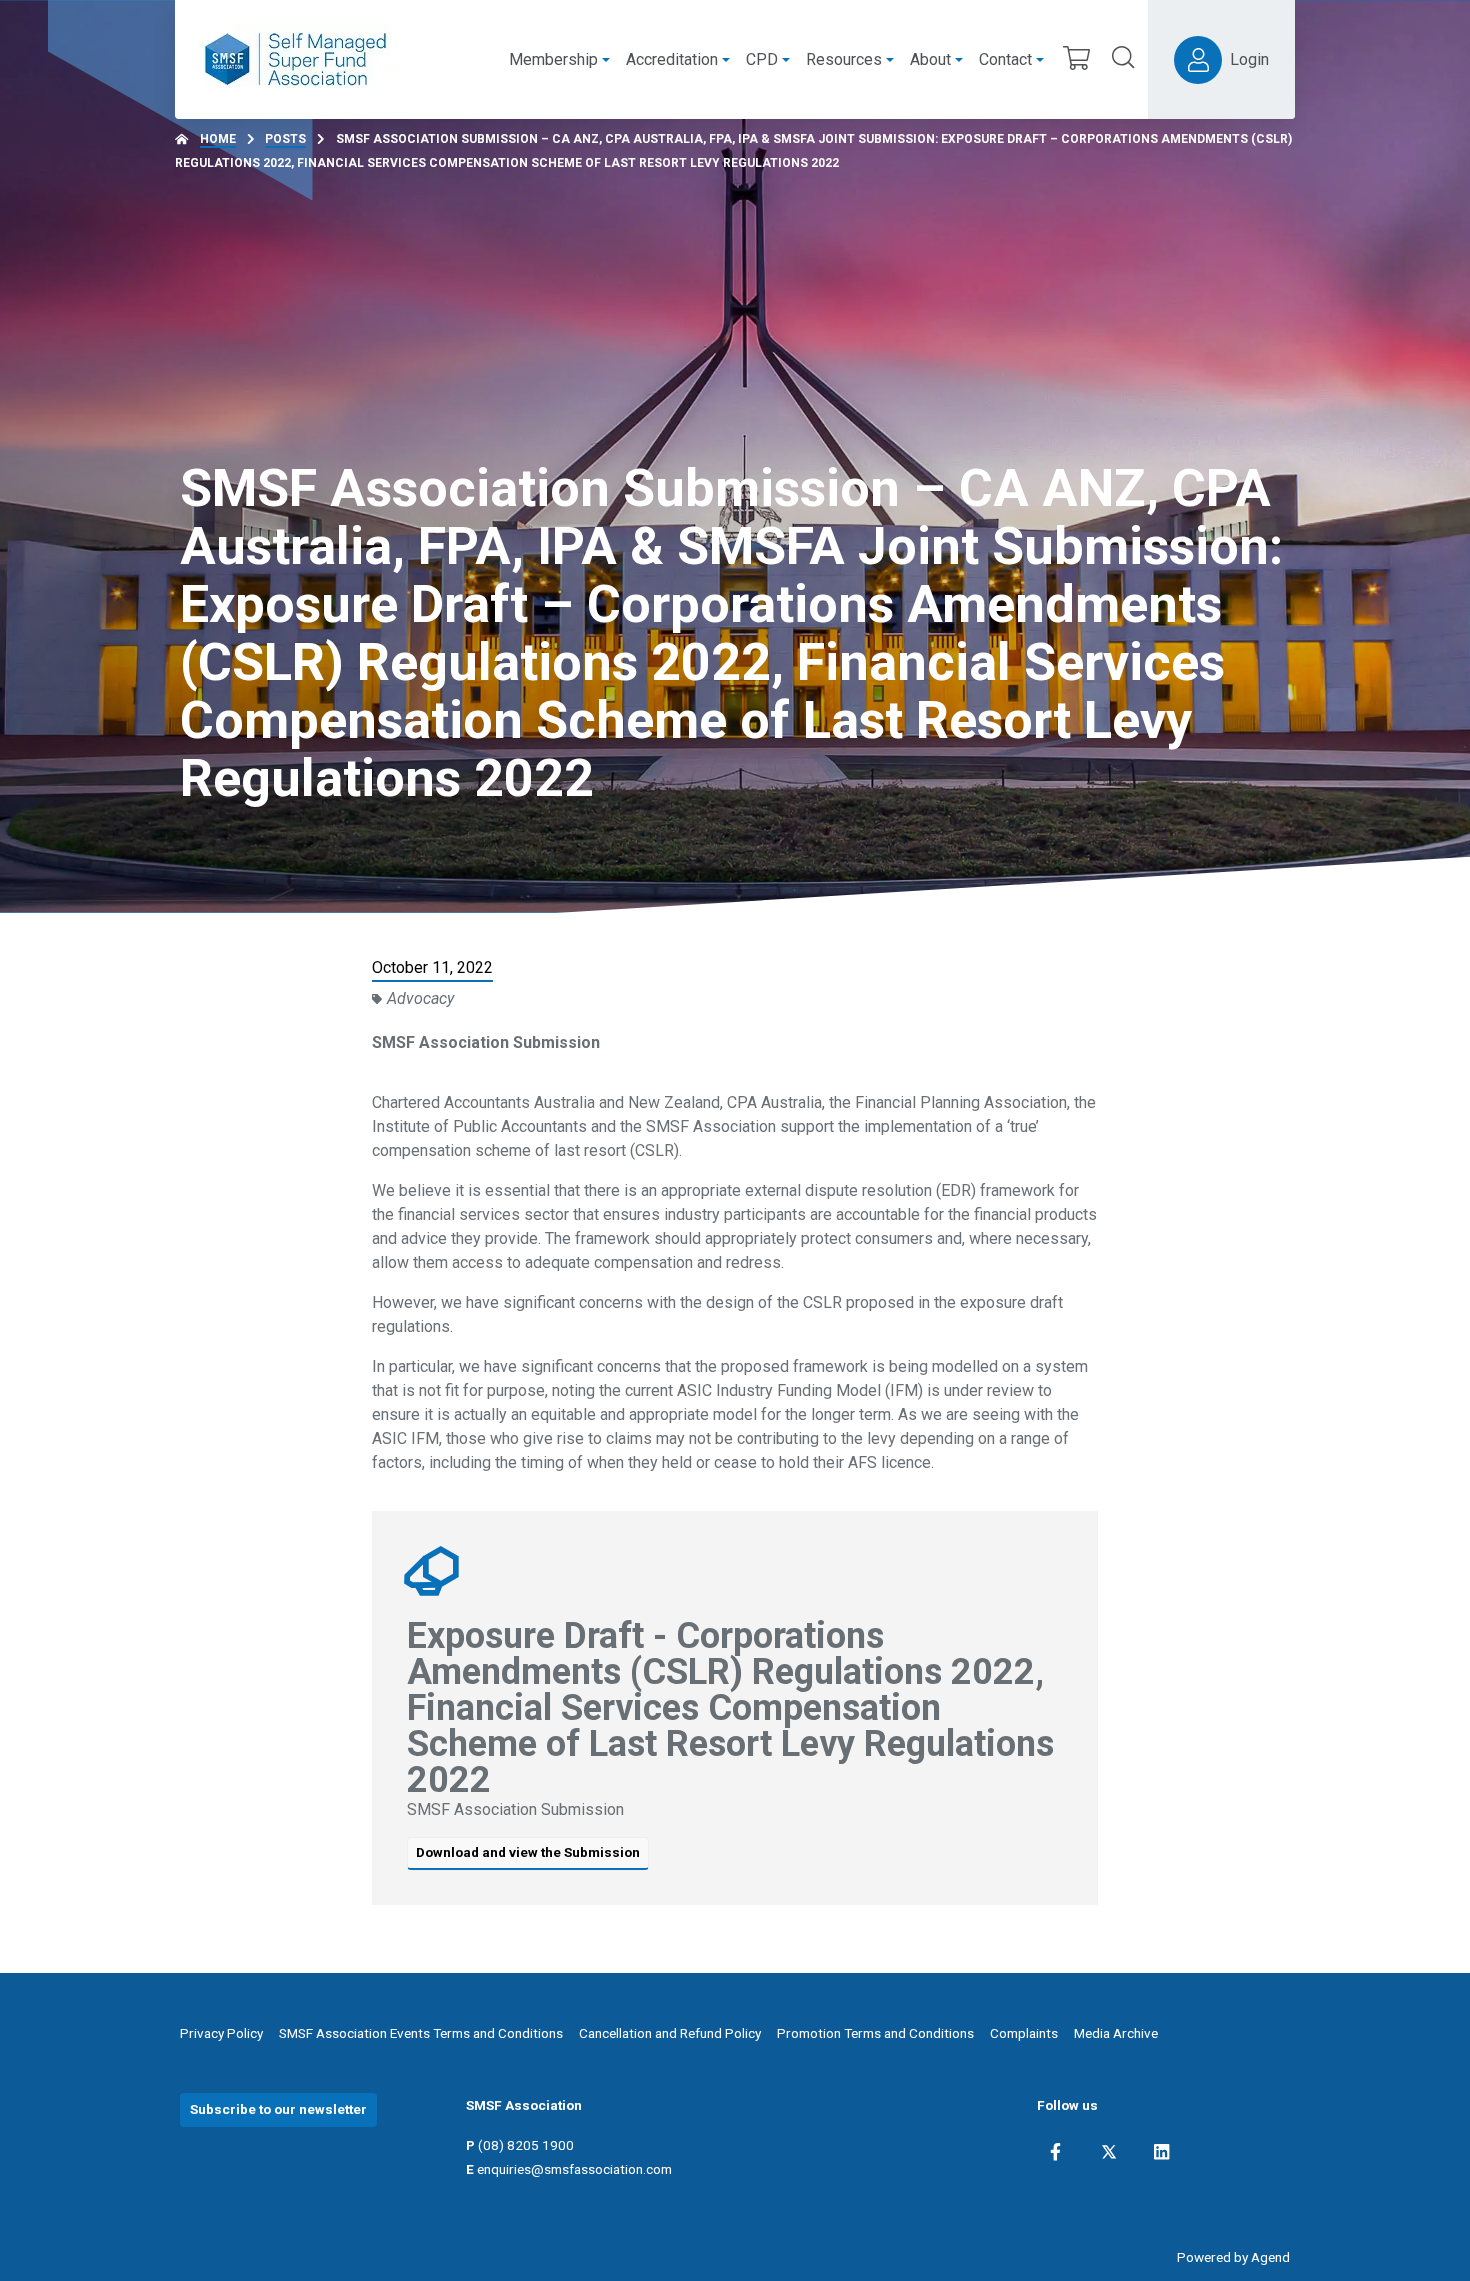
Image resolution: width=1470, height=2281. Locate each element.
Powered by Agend (1233, 2257)
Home (218, 139)
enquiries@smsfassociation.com (574, 2169)
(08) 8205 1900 (526, 2145)
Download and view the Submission (528, 1852)
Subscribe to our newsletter (278, 2109)
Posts (285, 139)
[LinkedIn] (1161, 2152)
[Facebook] (1055, 2152)
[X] (1109, 2152)
